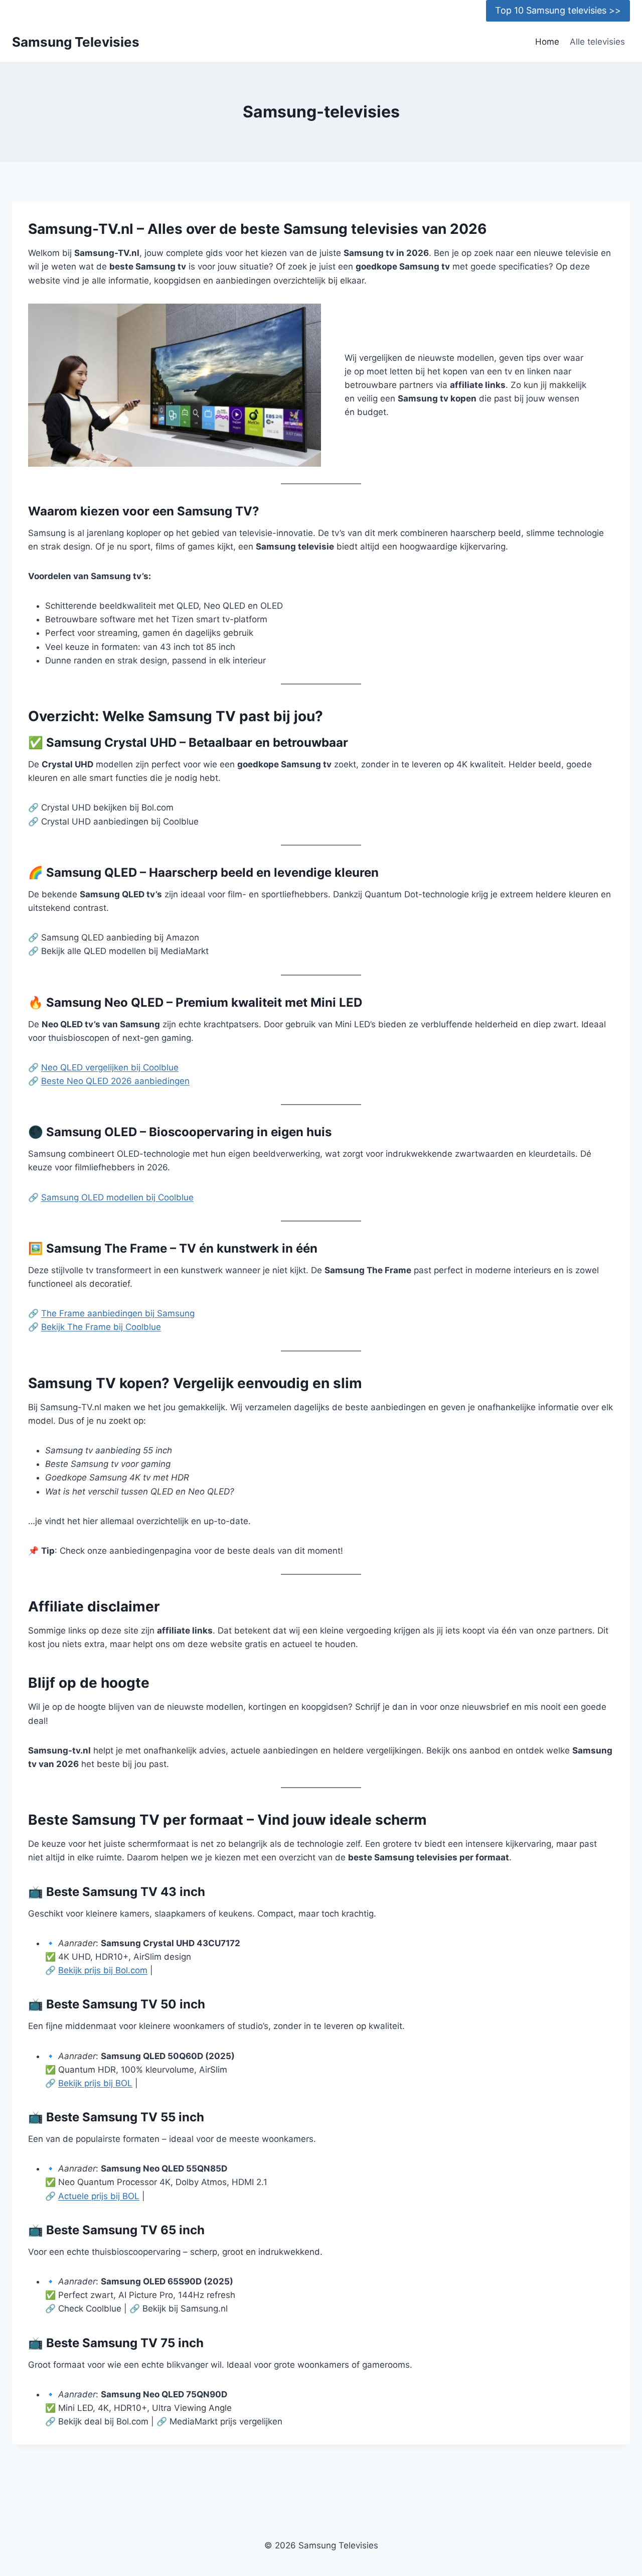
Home (547, 42)
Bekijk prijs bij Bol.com (103, 1970)
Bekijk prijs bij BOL (95, 2083)
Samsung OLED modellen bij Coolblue (117, 1197)
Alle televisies (597, 42)
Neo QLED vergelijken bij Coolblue (110, 1067)
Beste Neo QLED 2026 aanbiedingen (115, 1081)
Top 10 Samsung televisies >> (558, 10)
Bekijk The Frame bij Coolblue (101, 1327)
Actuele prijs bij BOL (99, 2196)
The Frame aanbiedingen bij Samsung (118, 1313)
